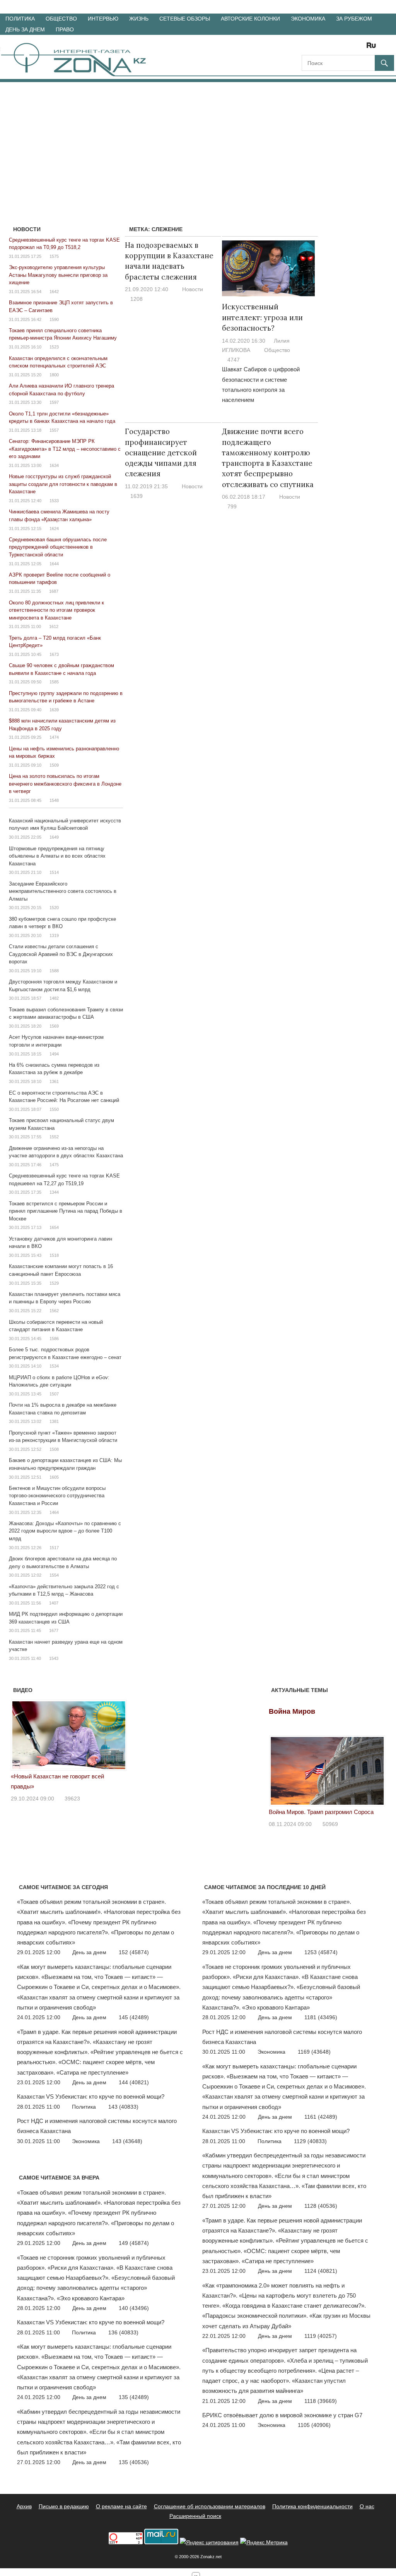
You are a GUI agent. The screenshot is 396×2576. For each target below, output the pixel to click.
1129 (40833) (310, 2141)
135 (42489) (134, 2397)
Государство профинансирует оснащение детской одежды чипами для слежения (161, 452)
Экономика (308, 19)
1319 (54, 935)
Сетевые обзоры (185, 19)
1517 (54, 1548)
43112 (72, 1788)
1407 (54, 1603)
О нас (367, 2506)
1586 (54, 1339)
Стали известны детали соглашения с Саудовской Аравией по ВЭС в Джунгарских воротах (61, 954)
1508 (54, 1449)
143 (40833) (123, 2107)
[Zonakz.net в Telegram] (340, 48)
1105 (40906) (314, 2425)
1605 (54, 1477)
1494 (54, 1054)
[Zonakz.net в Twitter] (307, 48)
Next (117, 1733)
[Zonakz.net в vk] (361, 48)
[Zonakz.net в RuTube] (373, 48)
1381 (54, 1421)
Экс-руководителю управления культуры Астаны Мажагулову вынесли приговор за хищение (58, 275)
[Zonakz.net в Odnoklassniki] (350, 48)
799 (232, 506)
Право (65, 29)
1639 (137, 496)
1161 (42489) (321, 2117)
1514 (54, 872)
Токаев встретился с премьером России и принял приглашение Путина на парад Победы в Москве (66, 1211)
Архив (24, 2506)
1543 (54, 1658)
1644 (54, 564)
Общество (61, 19)
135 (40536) (134, 2462)
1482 (54, 998)
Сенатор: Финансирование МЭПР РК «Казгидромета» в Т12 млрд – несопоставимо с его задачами (65, 449)
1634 (54, 465)
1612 (54, 626)
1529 (54, 1283)
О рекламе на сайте (121, 2506)
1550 (54, 1109)
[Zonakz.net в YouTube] (329, 48)
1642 (54, 292)
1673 (54, 654)
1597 (54, 402)
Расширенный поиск (195, 2516)
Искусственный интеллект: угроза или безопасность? (262, 317)
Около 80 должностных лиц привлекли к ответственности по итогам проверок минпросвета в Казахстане (56, 610)
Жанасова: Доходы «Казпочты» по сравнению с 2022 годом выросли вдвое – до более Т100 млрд (65, 1531)
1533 (54, 501)
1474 (54, 737)
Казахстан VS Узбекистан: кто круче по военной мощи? (91, 2096)
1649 (54, 837)
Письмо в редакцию (64, 2506)
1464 (54, 1512)
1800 (54, 375)
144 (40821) (134, 2082)
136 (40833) (123, 2332)
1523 (54, 347)
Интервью (103, 19)
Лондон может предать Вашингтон (56, 1776)
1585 (54, 682)
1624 (54, 529)
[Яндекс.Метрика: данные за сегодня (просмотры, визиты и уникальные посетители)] (264, 2543)
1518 (54, 1255)
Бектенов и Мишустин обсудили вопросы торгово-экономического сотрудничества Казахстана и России (57, 1496)
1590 (54, 319)
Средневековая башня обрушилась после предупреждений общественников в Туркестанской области (58, 547)
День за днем (25, 29)
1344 (54, 1192)
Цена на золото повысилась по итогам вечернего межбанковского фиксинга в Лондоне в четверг (65, 784)
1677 (54, 1630)
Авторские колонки (250, 19)
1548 (54, 800)
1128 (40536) (321, 2206)
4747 (234, 360)
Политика (20, 19)
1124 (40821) (321, 2271)
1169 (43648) (314, 2052)
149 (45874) (134, 2243)
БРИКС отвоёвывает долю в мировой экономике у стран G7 (282, 2415)
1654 (54, 1227)
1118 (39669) (321, 2401)
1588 (54, 971)
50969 (330, 1824)
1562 (54, 1311)
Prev (21, 1733)
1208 (137, 299)
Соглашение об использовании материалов (210, 2506)
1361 (54, 1081)
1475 (54, 1165)
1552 (54, 1137)
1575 (54, 256)
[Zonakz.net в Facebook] (318, 48)
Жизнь (139, 19)
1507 (54, 1394)
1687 (54, 591)
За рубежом (354, 19)
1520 (54, 908)
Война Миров (292, 1711)
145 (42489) (134, 2017)
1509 (54, 765)
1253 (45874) (321, 1952)
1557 (54, 430)
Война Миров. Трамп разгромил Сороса (321, 1812)
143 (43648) (127, 2141)
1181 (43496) (321, 2017)
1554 (54, 1575)
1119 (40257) (321, 2336)
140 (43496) (134, 2308)
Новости (193, 289)
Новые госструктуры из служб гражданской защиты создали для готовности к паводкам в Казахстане (63, 484)
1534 (54, 1366)
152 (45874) (134, 1952)
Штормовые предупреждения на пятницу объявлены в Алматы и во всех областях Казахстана (57, 856)
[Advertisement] (198, 140)
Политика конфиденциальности (312, 2506)
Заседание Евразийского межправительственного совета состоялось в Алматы (63, 891)
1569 (54, 1026)
